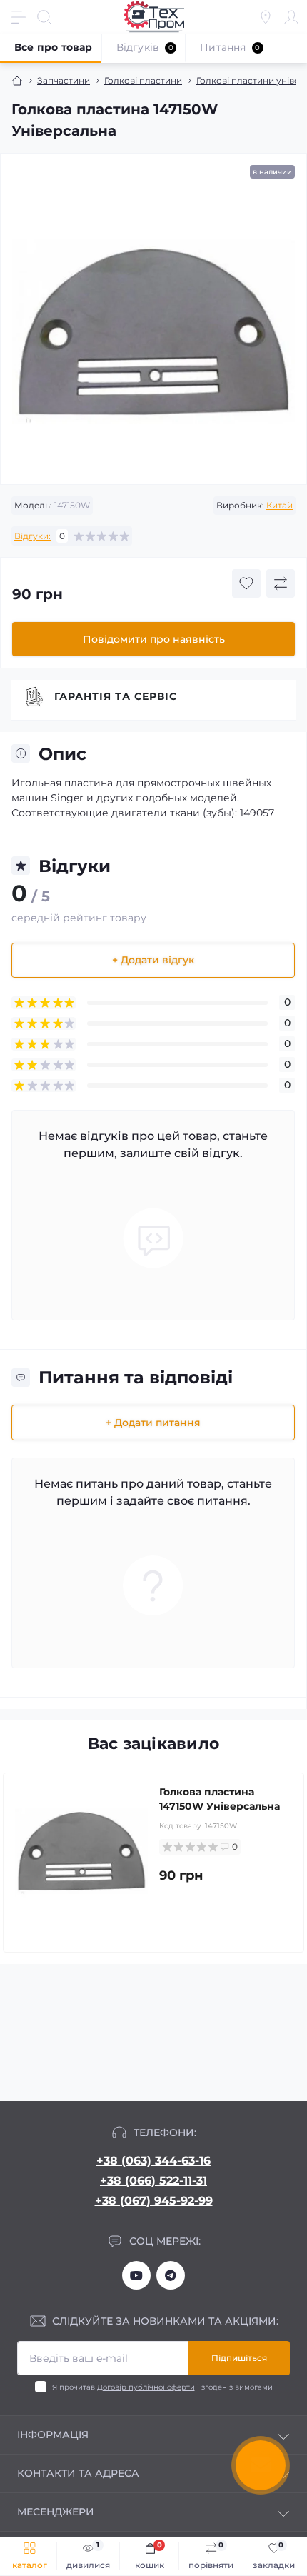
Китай (280, 505)
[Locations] (266, 17)
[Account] (291, 17)
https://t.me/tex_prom (171, 2275)
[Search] (44, 17)
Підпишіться (239, 2358)
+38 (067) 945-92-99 (154, 2201)
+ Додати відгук (153, 960)
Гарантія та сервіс (116, 696)
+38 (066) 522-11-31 (153, 2181)
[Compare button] (281, 583)
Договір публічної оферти (146, 2387)
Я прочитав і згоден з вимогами (162, 2387)
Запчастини (64, 80)
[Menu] (19, 17)
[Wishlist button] (246, 583)
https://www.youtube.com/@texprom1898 (136, 2275)
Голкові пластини (143, 80)
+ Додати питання (153, 1423)
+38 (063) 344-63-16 (153, 2161)
